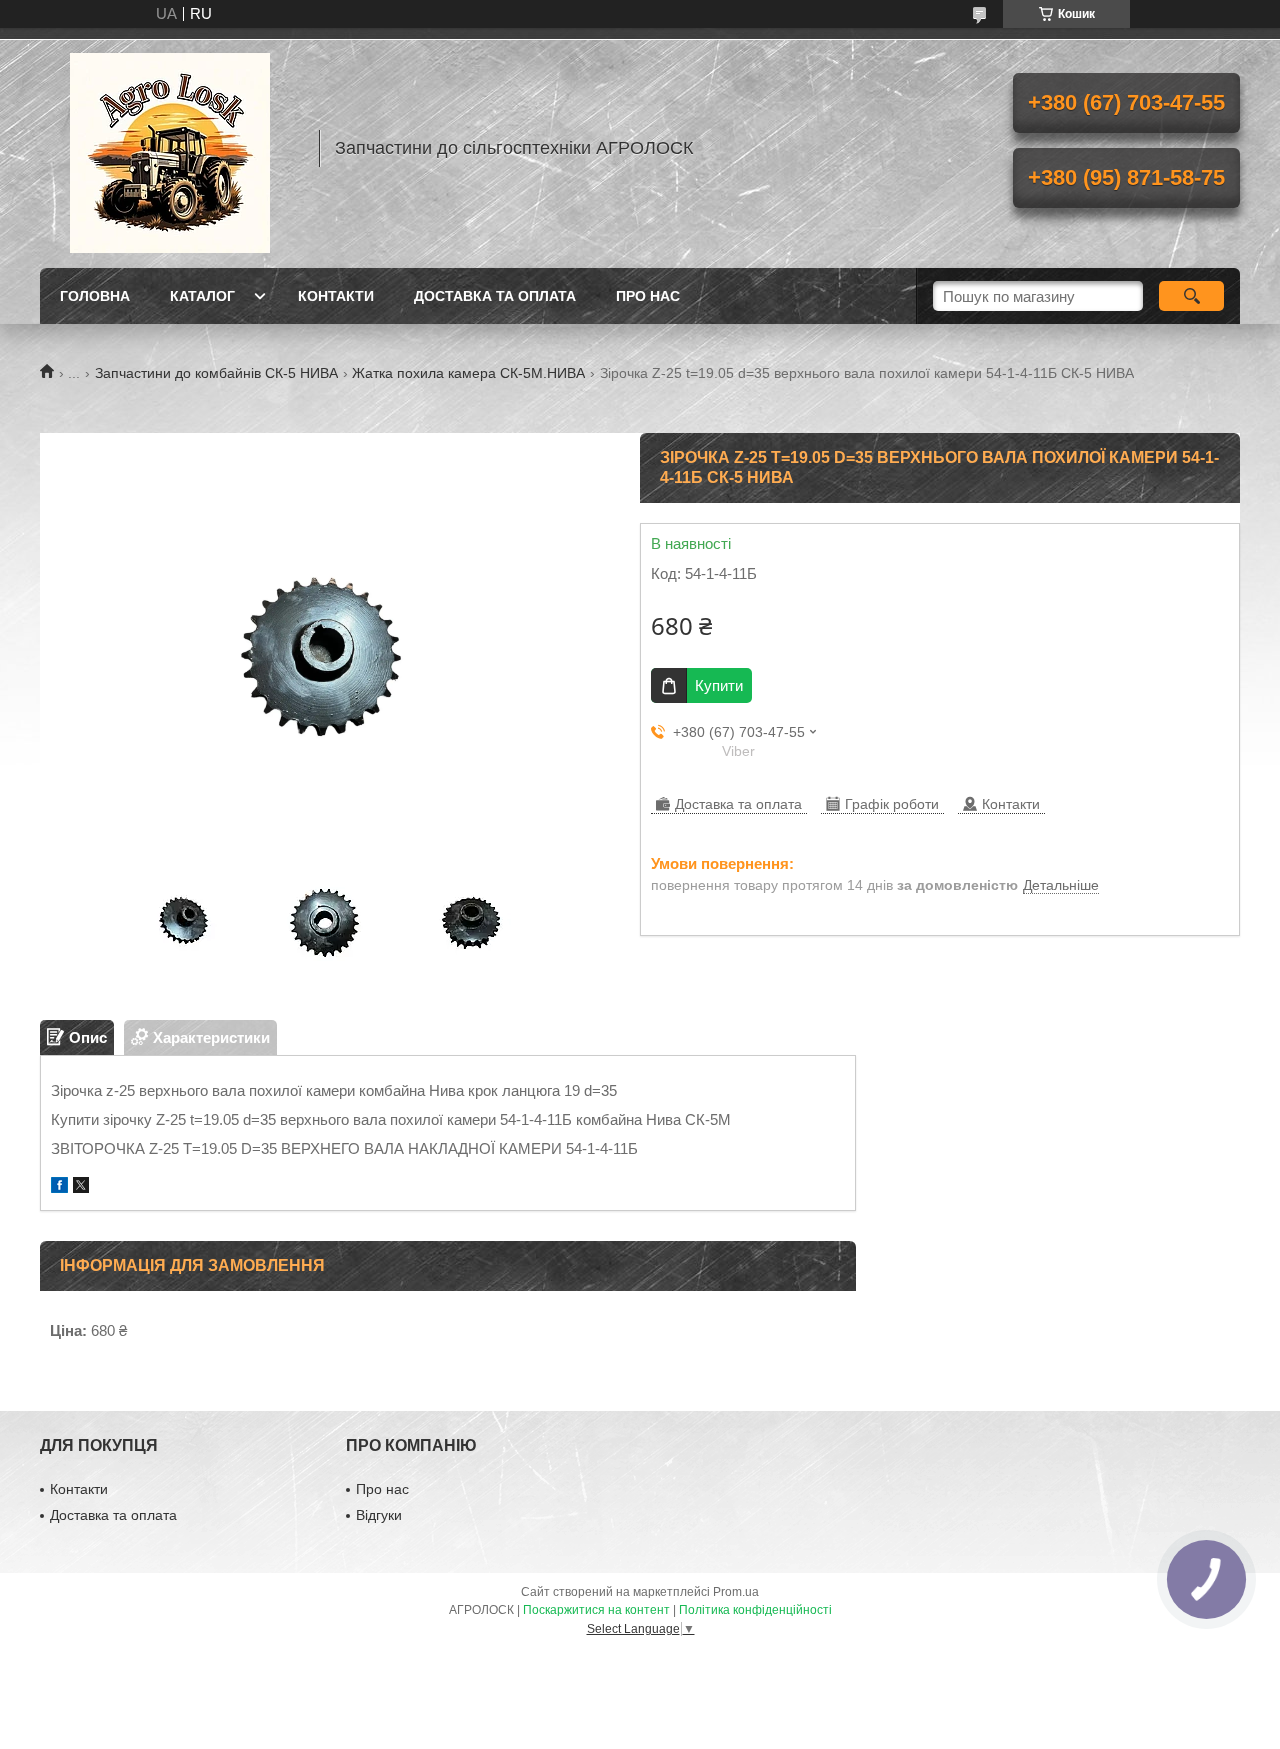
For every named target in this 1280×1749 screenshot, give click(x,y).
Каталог (202, 296)
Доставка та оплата (495, 296)
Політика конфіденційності (755, 1610)
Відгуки (379, 1515)
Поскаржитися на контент (596, 1610)
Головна (95, 296)
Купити (719, 685)
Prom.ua (736, 1592)
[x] (81, 1187)
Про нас (648, 296)
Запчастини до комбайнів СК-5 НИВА (216, 373)
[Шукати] (1191, 296)
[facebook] (59, 1187)
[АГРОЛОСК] (170, 148)
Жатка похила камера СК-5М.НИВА (468, 373)
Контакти (336, 296)
